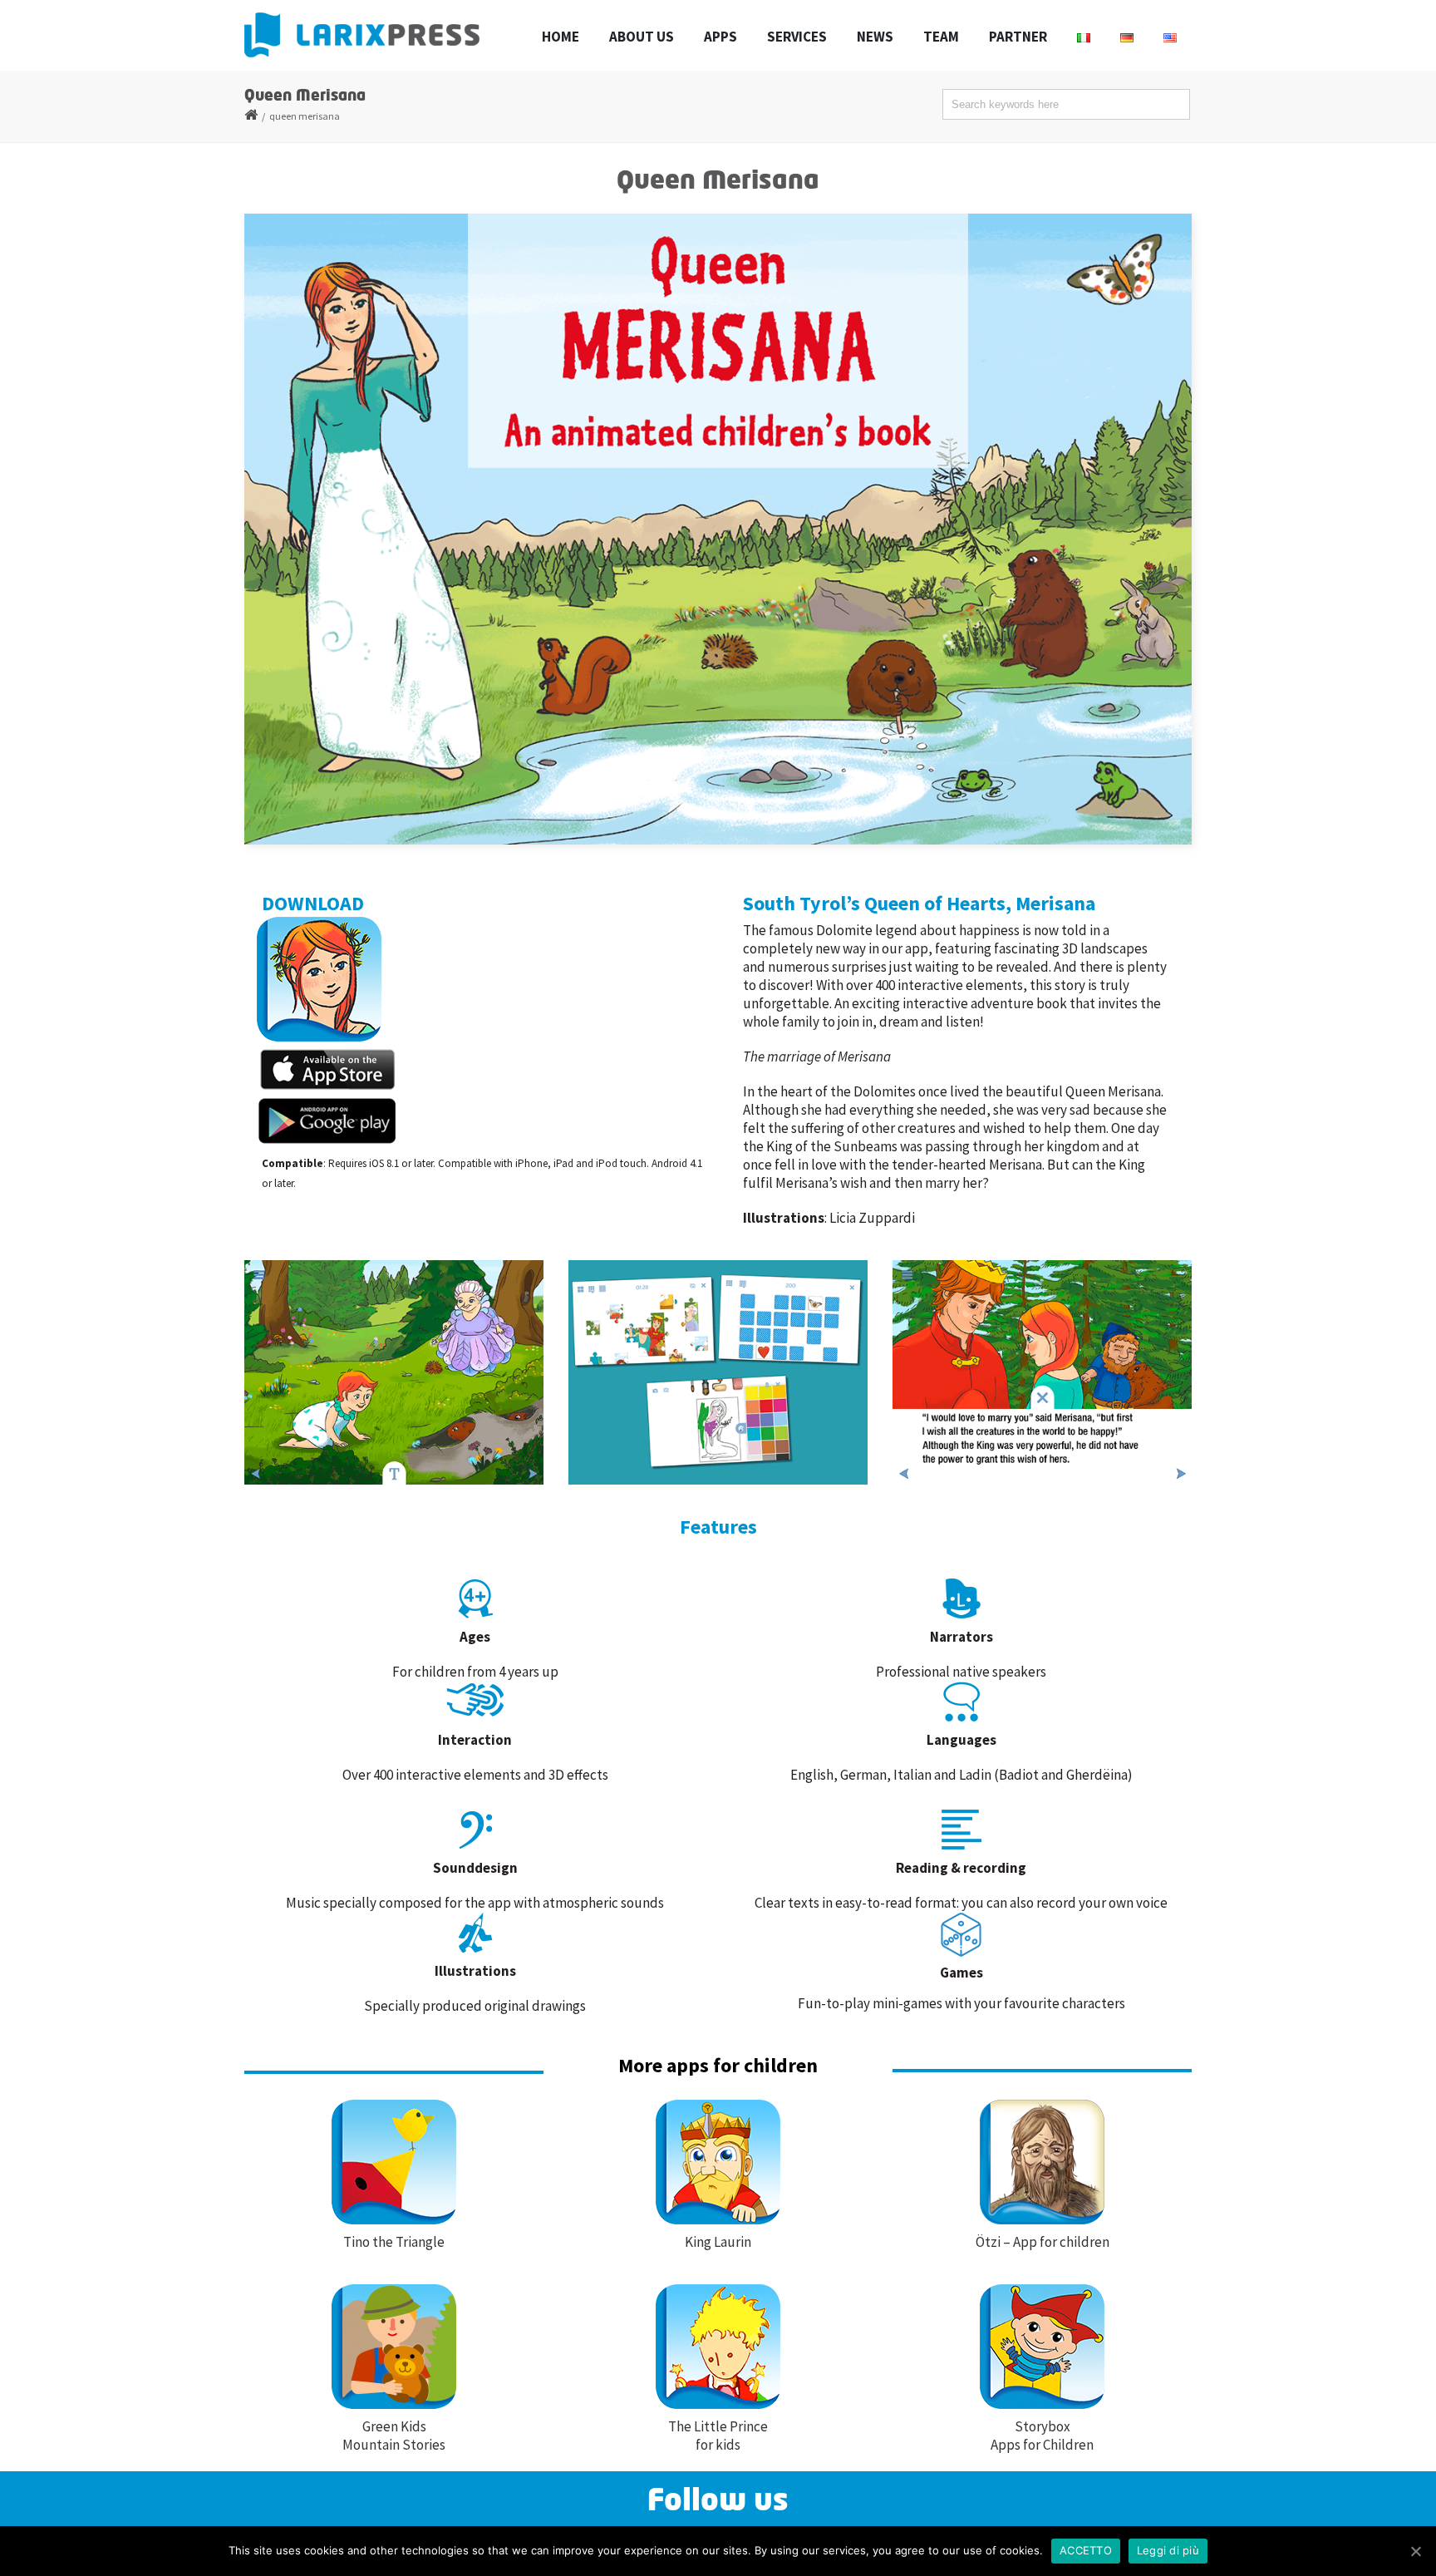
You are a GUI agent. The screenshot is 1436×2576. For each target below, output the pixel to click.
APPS (720, 37)
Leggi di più (1168, 2550)
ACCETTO (1086, 2550)
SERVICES (797, 37)
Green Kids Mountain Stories (394, 2436)
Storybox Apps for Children (1042, 2436)
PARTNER (1018, 37)
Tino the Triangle (394, 2242)
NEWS (875, 37)
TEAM (941, 37)
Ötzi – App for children (1043, 2242)
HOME (561, 37)
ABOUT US (642, 37)
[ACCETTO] (1415, 2551)
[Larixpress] (362, 35)
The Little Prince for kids (718, 2436)
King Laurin (718, 2242)
